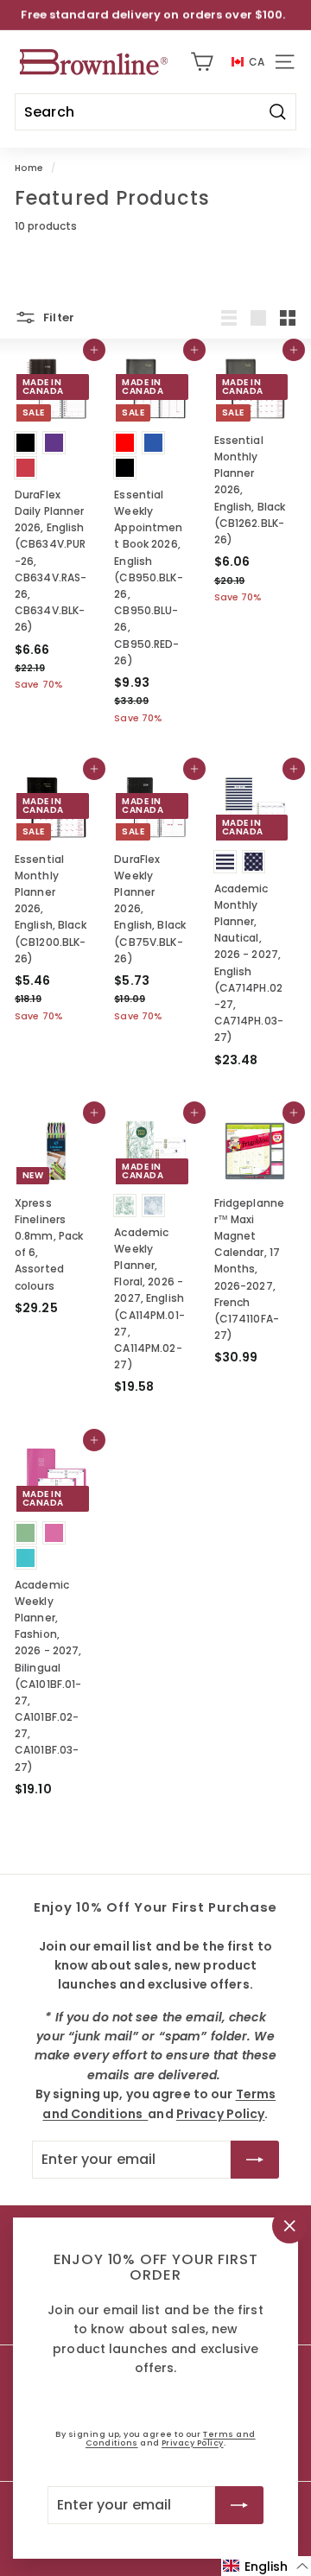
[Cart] (202, 62)
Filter (57, 317)
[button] (266, 2566)
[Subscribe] (239, 2505)
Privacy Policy (193, 2443)
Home (29, 168)
